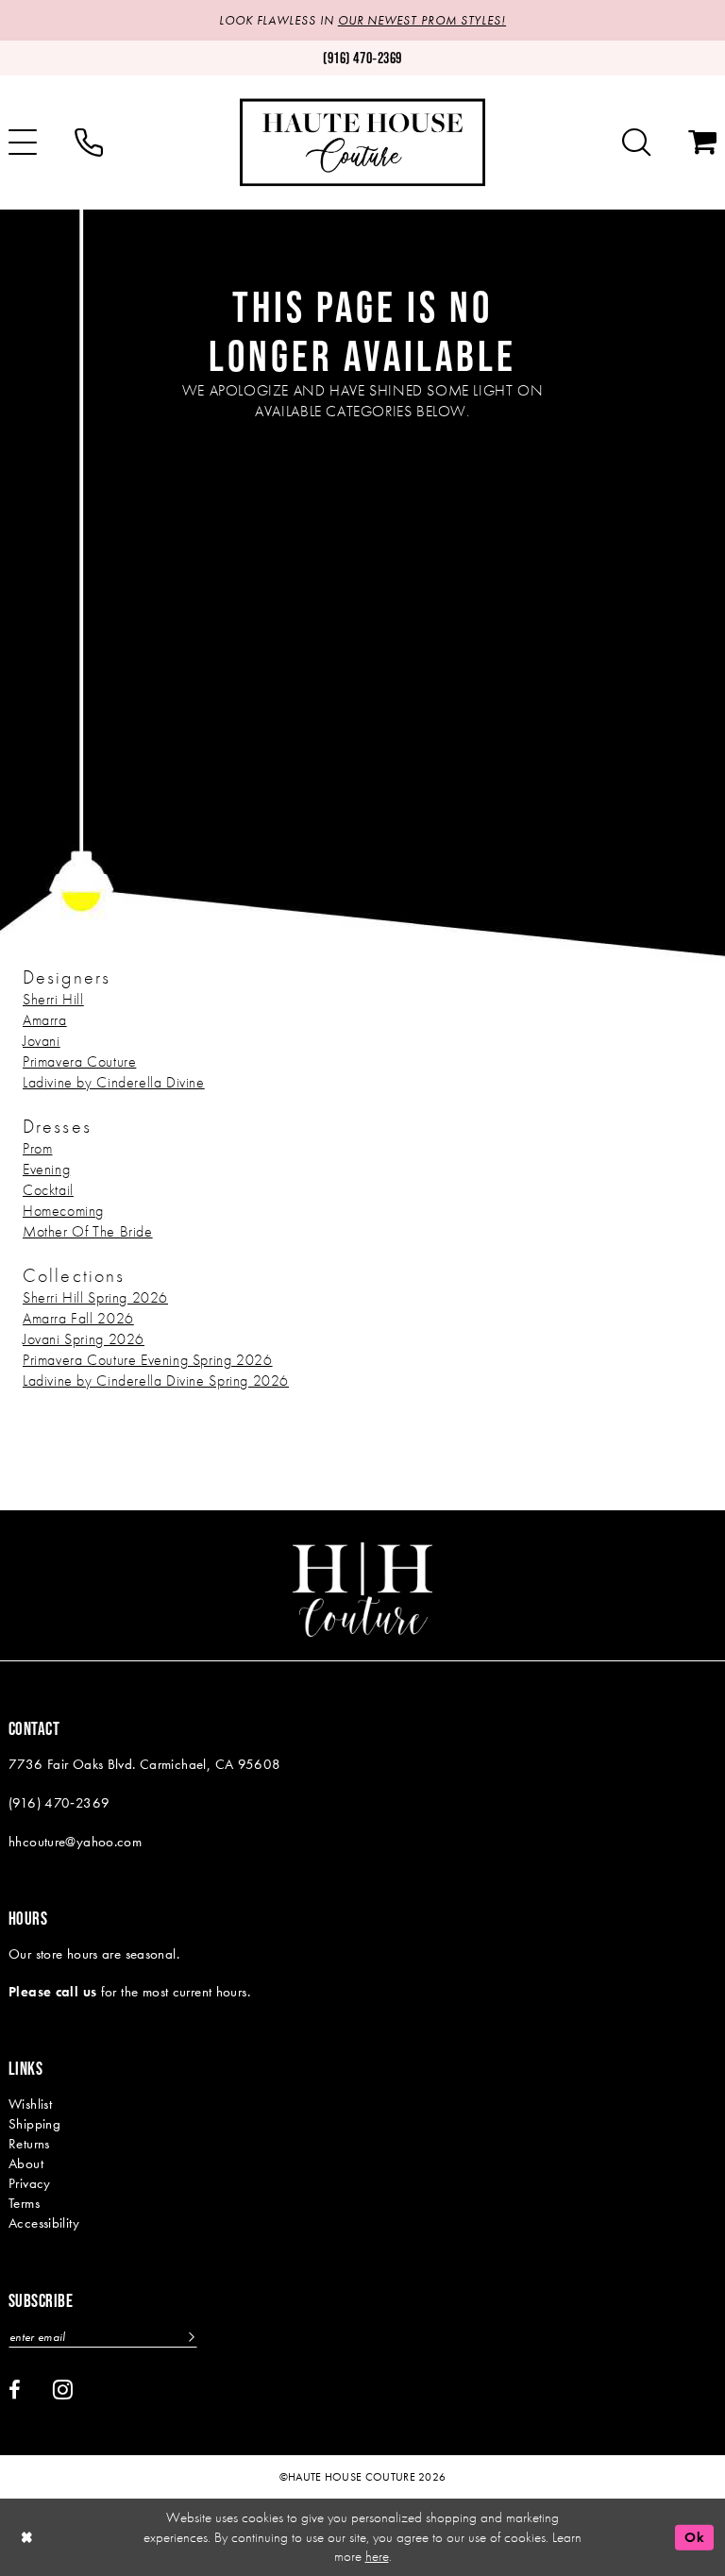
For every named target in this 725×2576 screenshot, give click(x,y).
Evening (46, 1169)
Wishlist (30, 2104)
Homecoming (63, 1211)
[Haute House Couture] (362, 142)
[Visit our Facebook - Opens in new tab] (15, 2390)
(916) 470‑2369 (59, 1803)
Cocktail (48, 1190)
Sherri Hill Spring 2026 (95, 1297)
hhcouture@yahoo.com (75, 1842)
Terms (24, 2203)
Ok (694, 2537)
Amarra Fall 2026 (78, 1318)
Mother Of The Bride (88, 1231)
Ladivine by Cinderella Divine (114, 1082)
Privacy (30, 2183)
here (377, 2556)
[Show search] (636, 143)
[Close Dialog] (27, 2538)
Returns (29, 2144)
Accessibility (44, 2223)
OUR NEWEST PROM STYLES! (422, 20)
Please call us (52, 1992)
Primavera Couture (79, 1061)
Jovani (42, 1041)
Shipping (34, 2124)
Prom (37, 1148)
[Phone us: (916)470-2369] (89, 143)
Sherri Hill (53, 999)
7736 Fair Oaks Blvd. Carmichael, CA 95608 (145, 1764)
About (26, 2164)
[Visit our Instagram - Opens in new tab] (63, 2389)
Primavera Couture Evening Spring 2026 (148, 1360)
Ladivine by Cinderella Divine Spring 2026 (156, 1381)
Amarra (45, 1020)
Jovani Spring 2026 (84, 1339)
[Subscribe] (190, 2337)
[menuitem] (89, 143)
